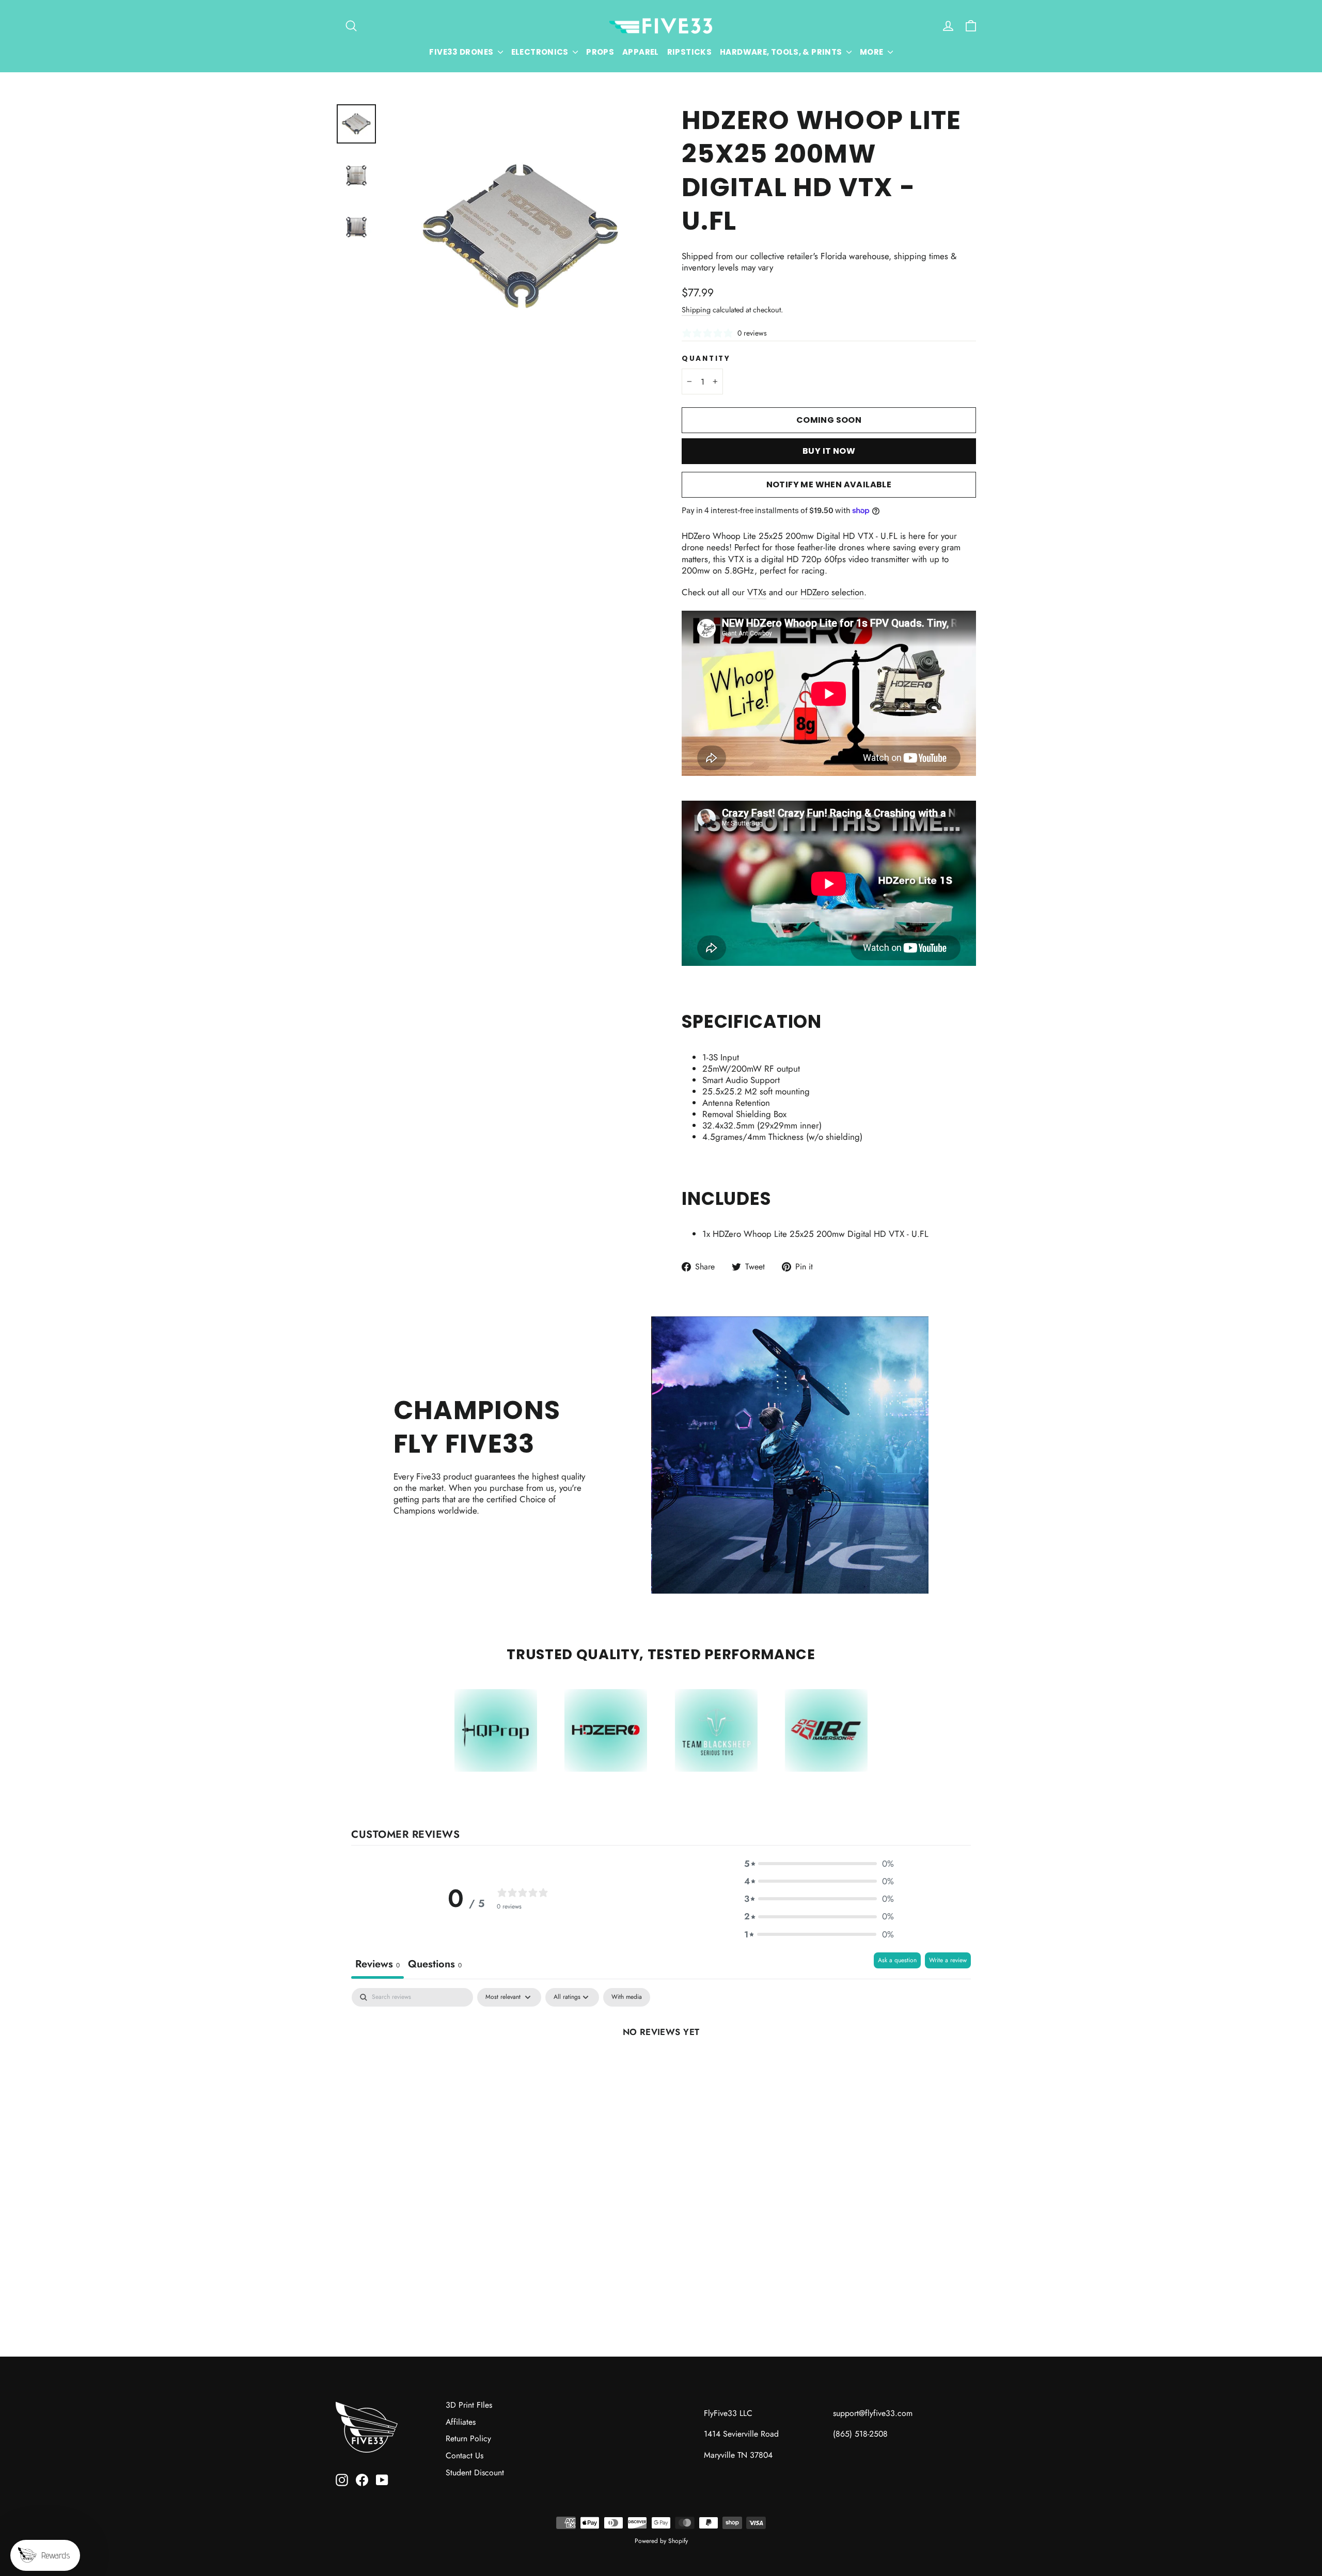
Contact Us (465, 2455)
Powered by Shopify (661, 2541)
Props (600, 52)
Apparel (641, 52)
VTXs (757, 592)
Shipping (696, 310)
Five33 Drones (462, 52)
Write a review (948, 1960)
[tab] (435, 1966)
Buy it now (829, 451)
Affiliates (461, 2422)
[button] (819, 1864)
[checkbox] (627, 1997)
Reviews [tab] (377, 1964)
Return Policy (468, 2438)
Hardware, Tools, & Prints (782, 52)
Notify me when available (829, 484)
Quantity (706, 359)
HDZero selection (832, 592)
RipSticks (689, 52)
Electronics (541, 52)
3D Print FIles (469, 2405)
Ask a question (897, 1960)
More (872, 52)
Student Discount (475, 2472)
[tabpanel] (661, 2066)
